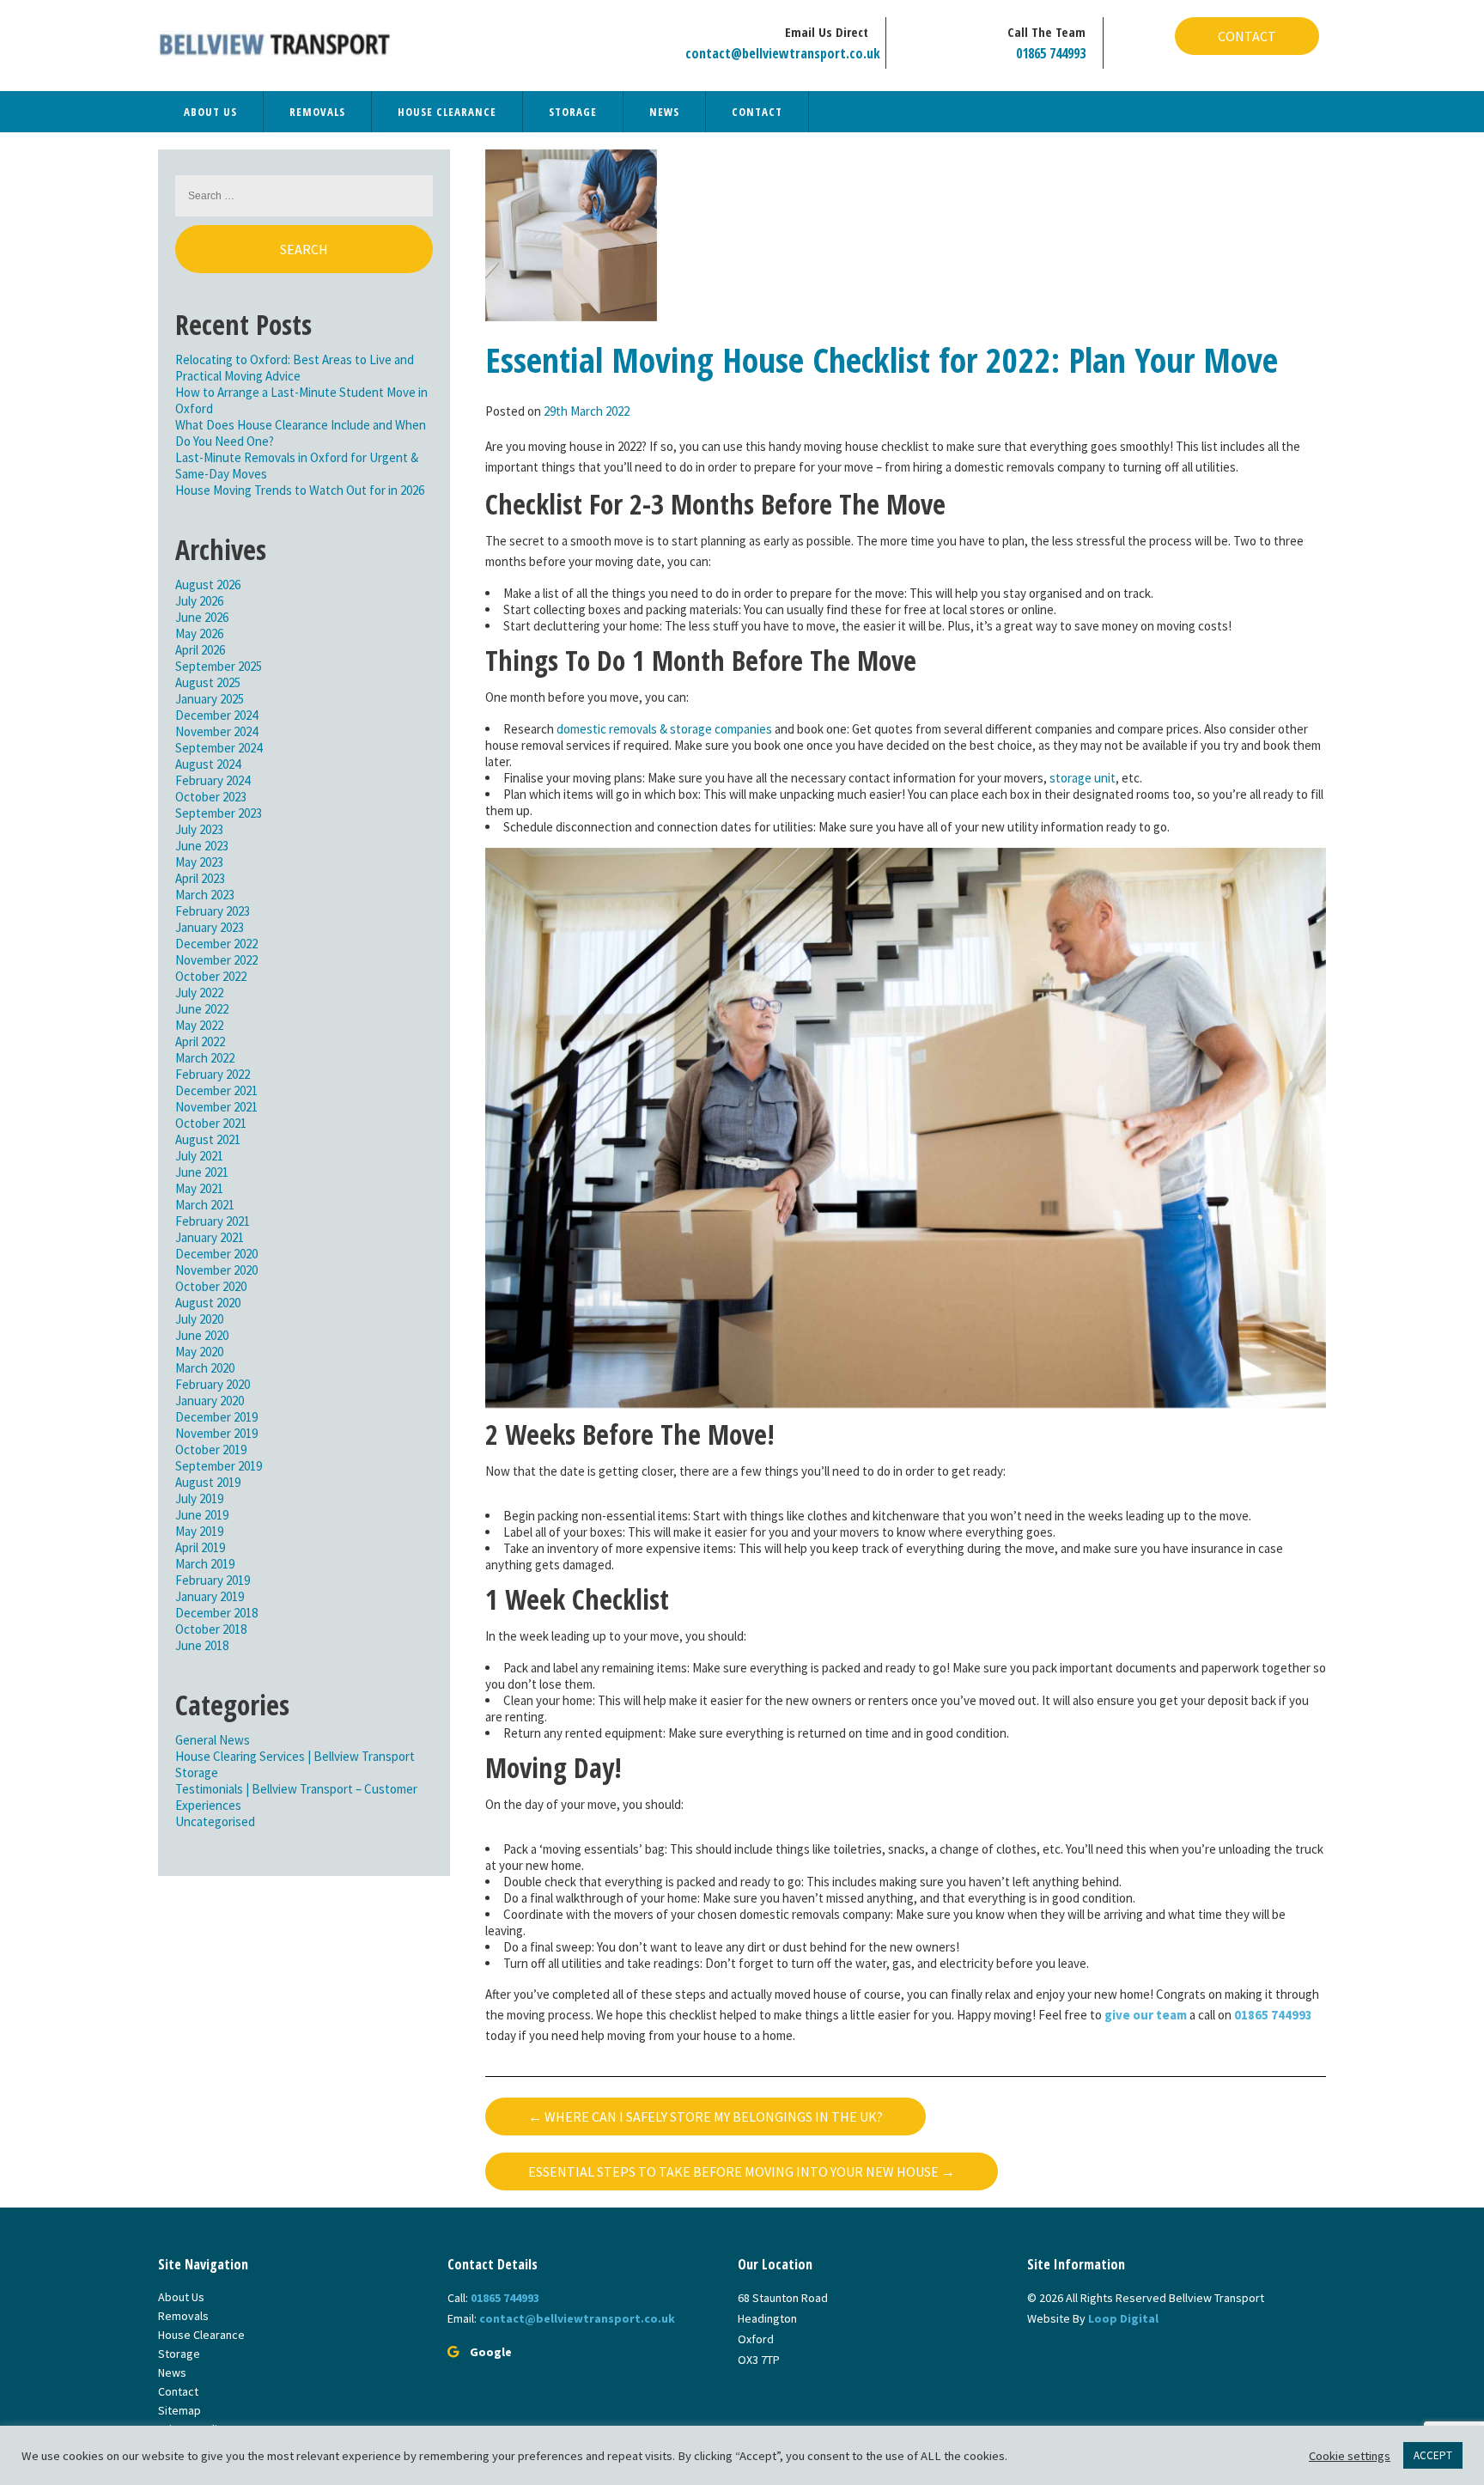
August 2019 (208, 1482)
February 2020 (213, 1384)
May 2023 (199, 862)
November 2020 (216, 1270)
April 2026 (200, 650)
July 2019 (199, 1498)
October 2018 (211, 1629)
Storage (573, 112)
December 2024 (216, 715)
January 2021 (210, 1237)
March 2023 (205, 895)
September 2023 (219, 813)
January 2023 (210, 927)
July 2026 (199, 601)
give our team (1147, 2015)
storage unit (1083, 778)
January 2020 (210, 1401)
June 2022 (202, 1009)
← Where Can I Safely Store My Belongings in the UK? (706, 2117)
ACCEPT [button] (1433, 2455)
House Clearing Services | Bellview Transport (295, 1756)
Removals (317, 112)
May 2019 (199, 1531)
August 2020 (208, 1303)
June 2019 (202, 1515)
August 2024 (208, 764)
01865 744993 (1051, 53)
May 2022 (199, 1025)
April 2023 (200, 878)
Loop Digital (1123, 2318)
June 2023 (202, 846)
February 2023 (213, 911)
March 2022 (205, 1058)
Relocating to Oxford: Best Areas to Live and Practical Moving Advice (295, 368)
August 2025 (208, 682)
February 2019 (213, 1580)
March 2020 (205, 1368)
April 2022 (200, 1042)
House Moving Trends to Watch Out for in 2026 (300, 490)
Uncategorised (215, 1821)
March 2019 (205, 1564)
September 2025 (219, 666)
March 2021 (205, 1205)
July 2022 (199, 993)
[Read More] (571, 233)
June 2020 (202, 1335)
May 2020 (199, 1352)
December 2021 (216, 1090)
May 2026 (199, 633)
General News (213, 1740)
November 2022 (216, 960)
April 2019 (200, 1547)
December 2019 (216, 1417)
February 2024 (213, 780)
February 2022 (213, 1074)
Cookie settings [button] (1350, 2456)
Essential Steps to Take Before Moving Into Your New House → (742, 2171)
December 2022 (216, 944)
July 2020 (199, 1319)
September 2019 (219, 1466)
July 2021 (199, 1156)
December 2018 (216, 1613)
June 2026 (202, 617)
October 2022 (211, 976)
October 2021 (211, 1123)
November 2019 (216, 1433)
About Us (210, 112)
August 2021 (208, 1139)
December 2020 (216, 1254)
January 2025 (210, 699)
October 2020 (211, 1286)
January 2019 (210, 1596)
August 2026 (208, 585)
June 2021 (202, 1172)
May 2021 (199, 1188)
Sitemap (179, 2410)
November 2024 (216, 731)
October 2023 (211, 797)
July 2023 (199, 829)
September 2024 (219, 748)
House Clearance (447, 112)
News (664, 112)
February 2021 (213, 1221)
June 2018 (202, 1645)
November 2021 (216, 1107)
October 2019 (211, 1450)
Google (491, 2352)
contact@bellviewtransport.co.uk (783, 53)
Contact (1247, 36)
